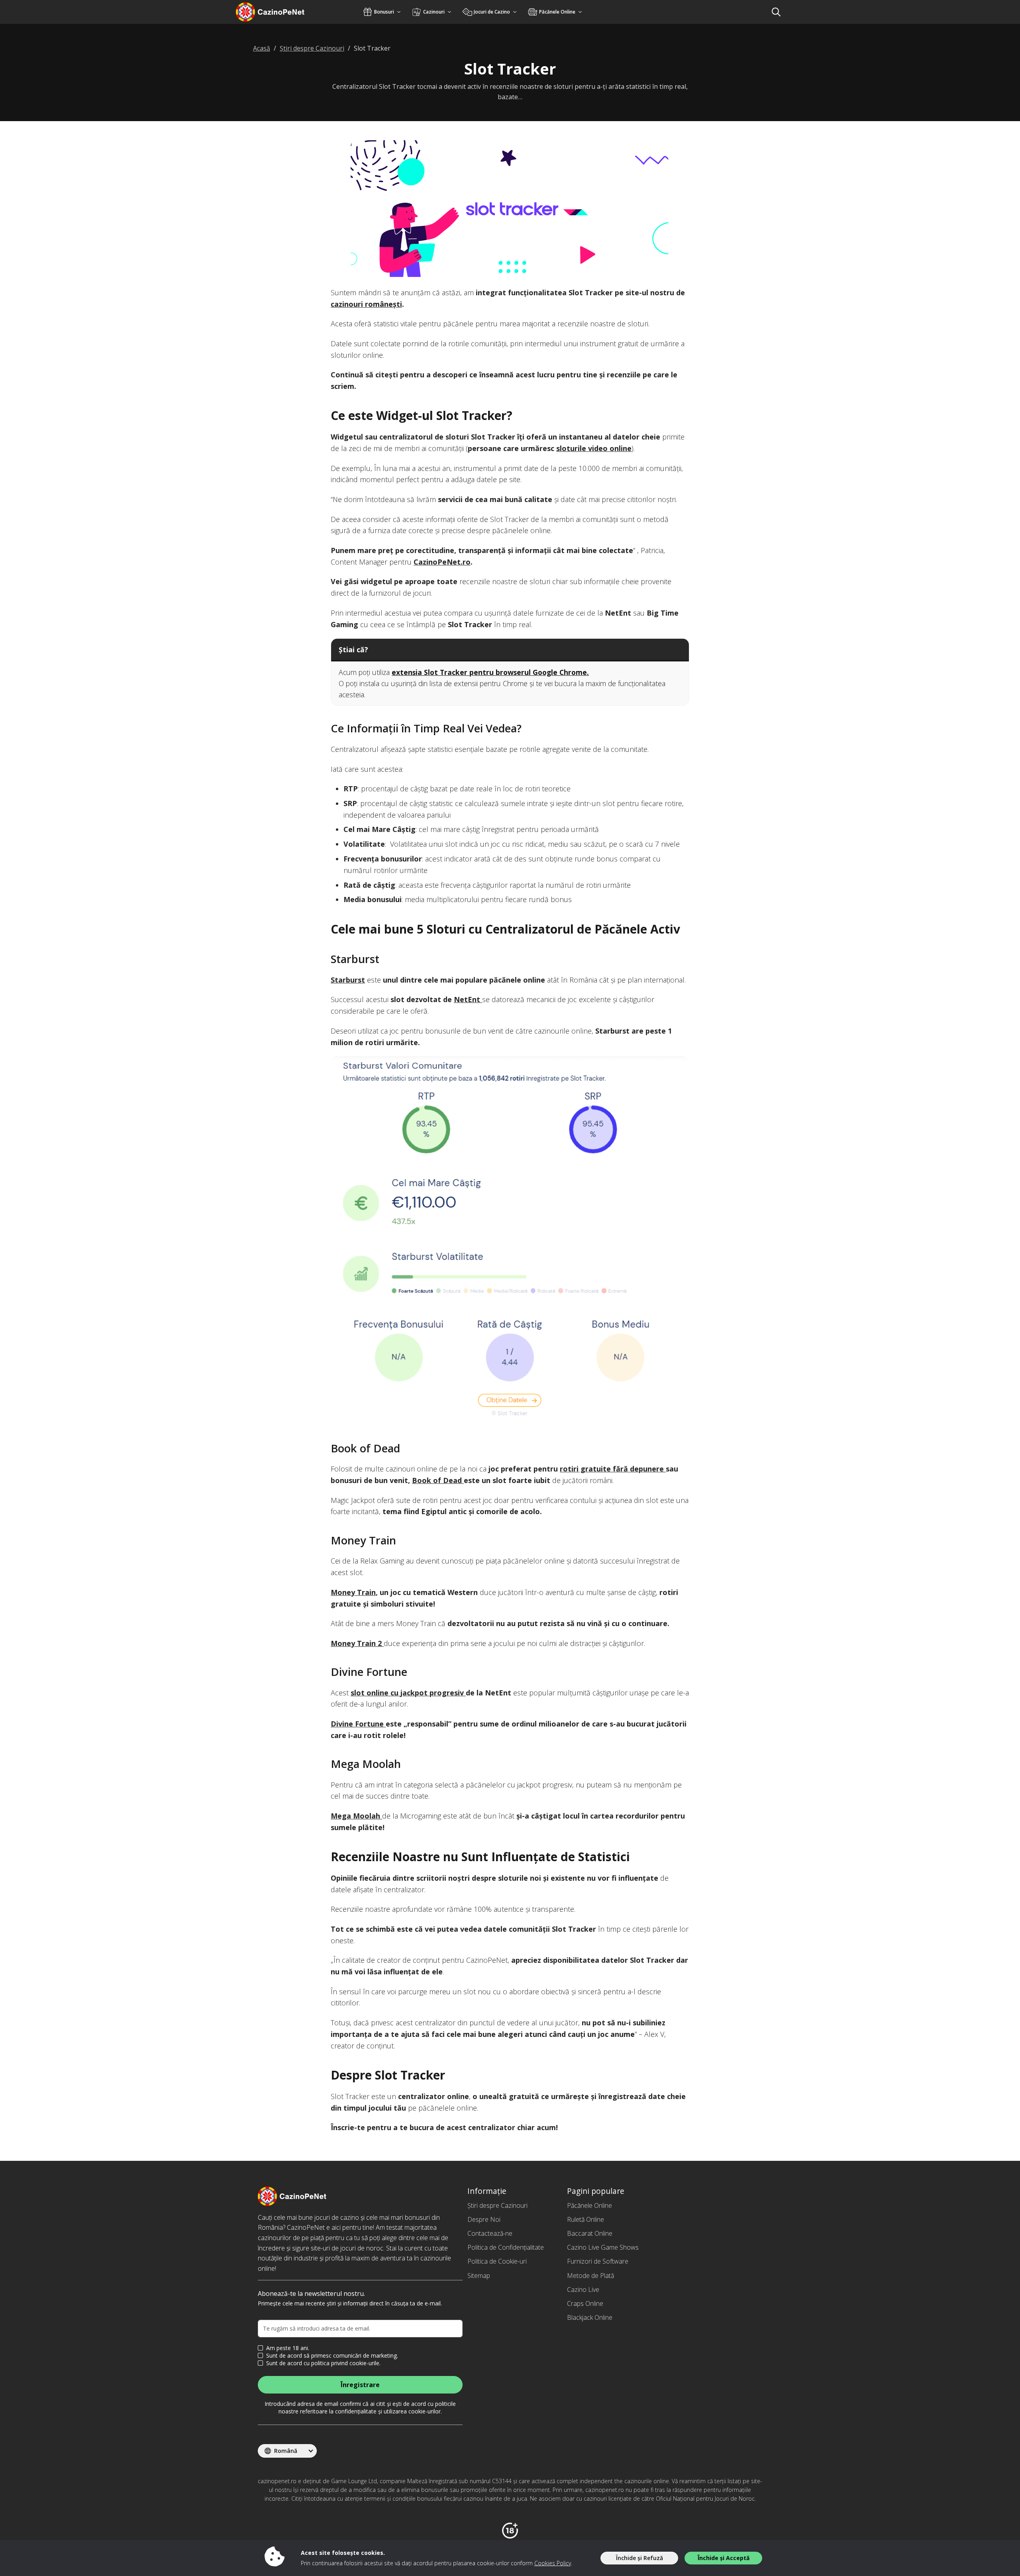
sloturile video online (594, 448)
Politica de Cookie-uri (497, 2261)
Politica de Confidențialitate (506, 2247)
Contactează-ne (490, 2233)
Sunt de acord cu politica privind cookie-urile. (323, 2363)
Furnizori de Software (598, 2261)
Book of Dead (438, 1480)
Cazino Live (583, 2290)
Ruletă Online (586, 2219)
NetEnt (468, 999)
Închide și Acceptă (724, 2558)
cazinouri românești (366, 304)
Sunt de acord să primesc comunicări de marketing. (332, 2356)
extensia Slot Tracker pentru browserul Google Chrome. (490, 672)
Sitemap (479, 2276)
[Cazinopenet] (281, 12)
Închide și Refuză (639, 2558)
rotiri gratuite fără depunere (613, 1469)
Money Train (353, 1592)
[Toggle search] (776, 12)
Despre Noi (484, 2219)
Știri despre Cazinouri (497, 2205)
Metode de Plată (590, 2276)
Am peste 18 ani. (288, 2348)
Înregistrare (360, 2385)
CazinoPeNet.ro (442, 562)
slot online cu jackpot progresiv (408, 1693)
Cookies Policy (553, 2563)
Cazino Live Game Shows (603, 2247)
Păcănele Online (589, 2205)
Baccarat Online (590, 2233)
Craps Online (585, 2303)
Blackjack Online (590, 2317)
